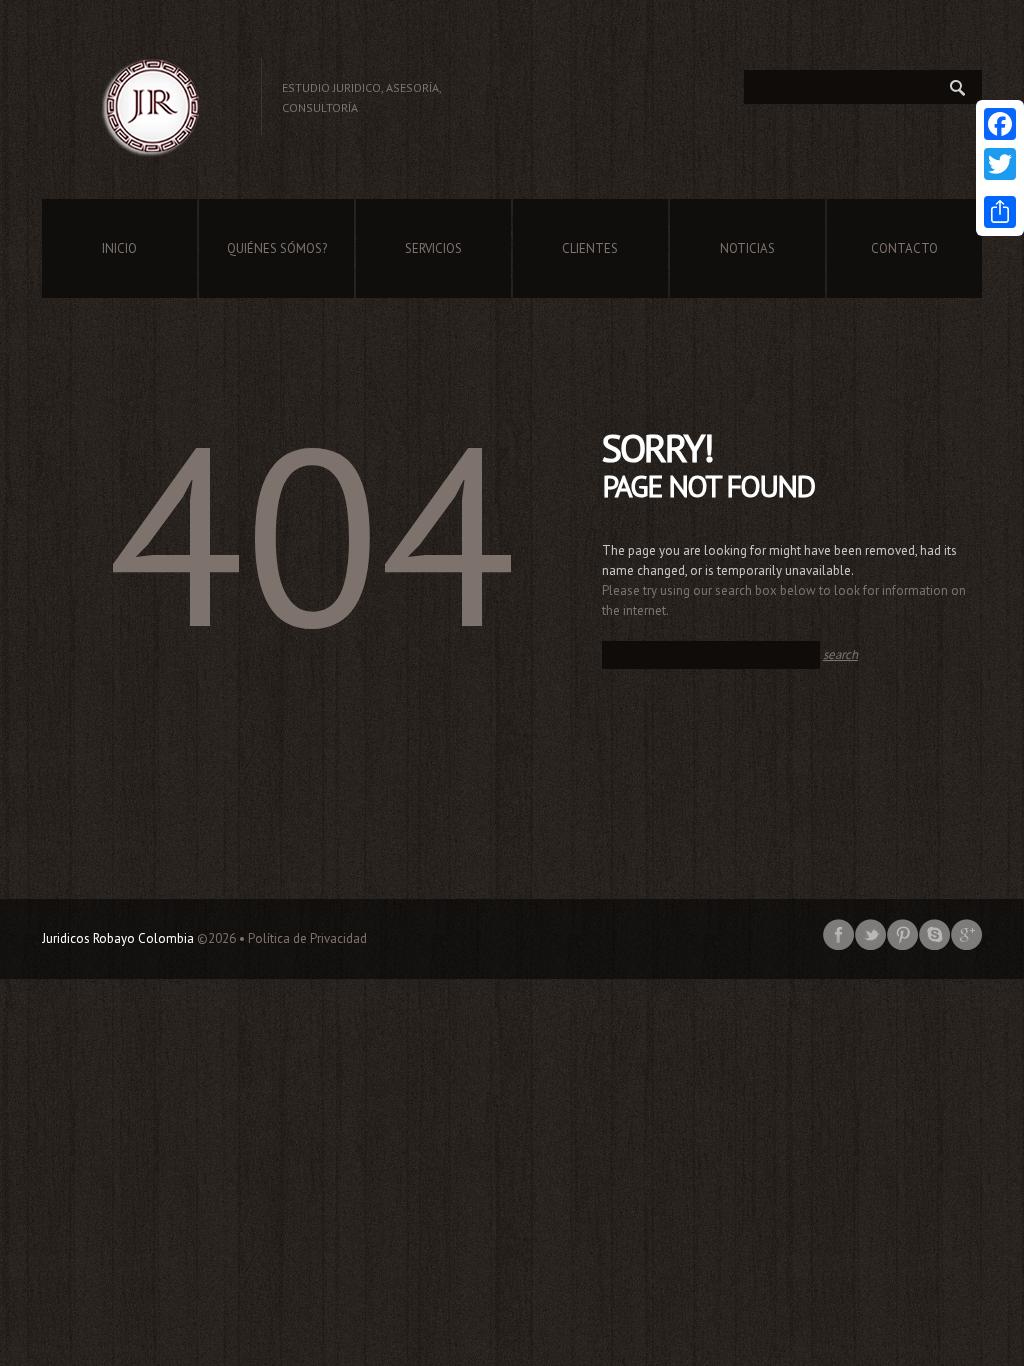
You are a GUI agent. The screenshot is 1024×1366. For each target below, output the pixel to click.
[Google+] (1000, 188)
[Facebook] (1000, 124)
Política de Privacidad (307, 938)
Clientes (590, 248)
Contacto (904, 248)
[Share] (1000, 212)
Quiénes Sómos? (277, 248)
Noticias (747, 248)
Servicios (433, 248)
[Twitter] (1000, 164)
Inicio (119, 248)
